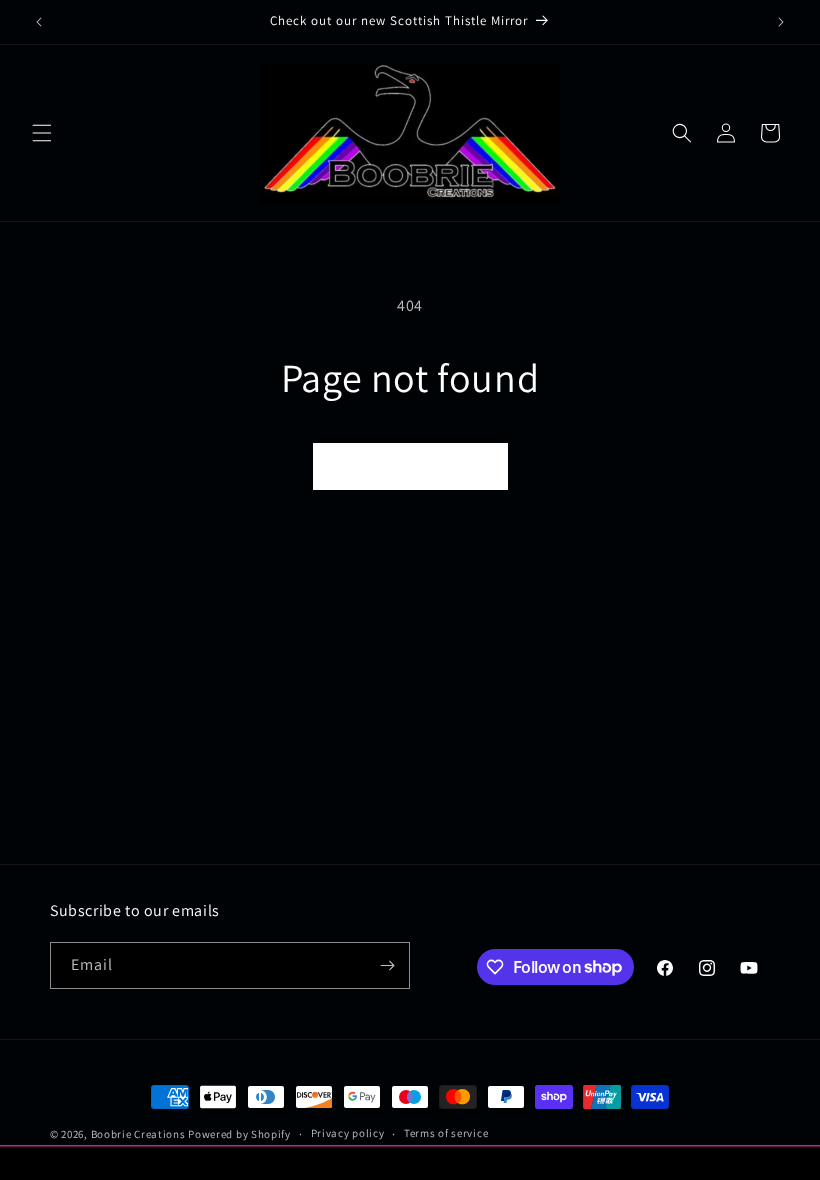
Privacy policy (348, 1133)
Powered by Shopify (239, 1134)
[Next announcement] (781, 22)
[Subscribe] (387, 965)
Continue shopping (410, 465)
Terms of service (446, 1133)
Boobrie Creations (138, 1134)
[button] (42, 133)
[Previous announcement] (39, 22)
